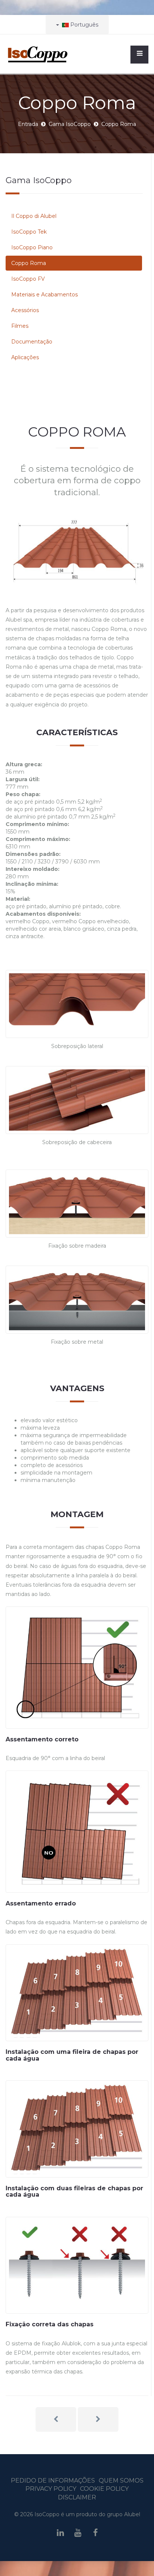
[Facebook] (96, 2533)
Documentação (32, 342)
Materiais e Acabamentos (44, 295)
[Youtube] (78, 2533)
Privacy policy (51, 2489)
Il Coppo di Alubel (34, 216)
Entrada (28, 124)
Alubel (132, 2514)
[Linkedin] (60, 2533)
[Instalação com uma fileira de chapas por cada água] (77, 1993)
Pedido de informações (53, 2481)
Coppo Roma (29, 263)
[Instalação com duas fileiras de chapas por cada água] (77, 2129)
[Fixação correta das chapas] (77, 2265)
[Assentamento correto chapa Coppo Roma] (77, 1667)
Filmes (20, 326)
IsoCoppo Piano (32, 247)
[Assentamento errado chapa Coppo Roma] (77, 1831)
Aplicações (25, 357)
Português (84, 25)
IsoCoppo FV (28, 279)
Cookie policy (104, 2489)
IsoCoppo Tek (29, 232)
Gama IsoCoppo (70, 124)
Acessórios (25, 310)
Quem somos (121, 2481)
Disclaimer (77, 2497)
